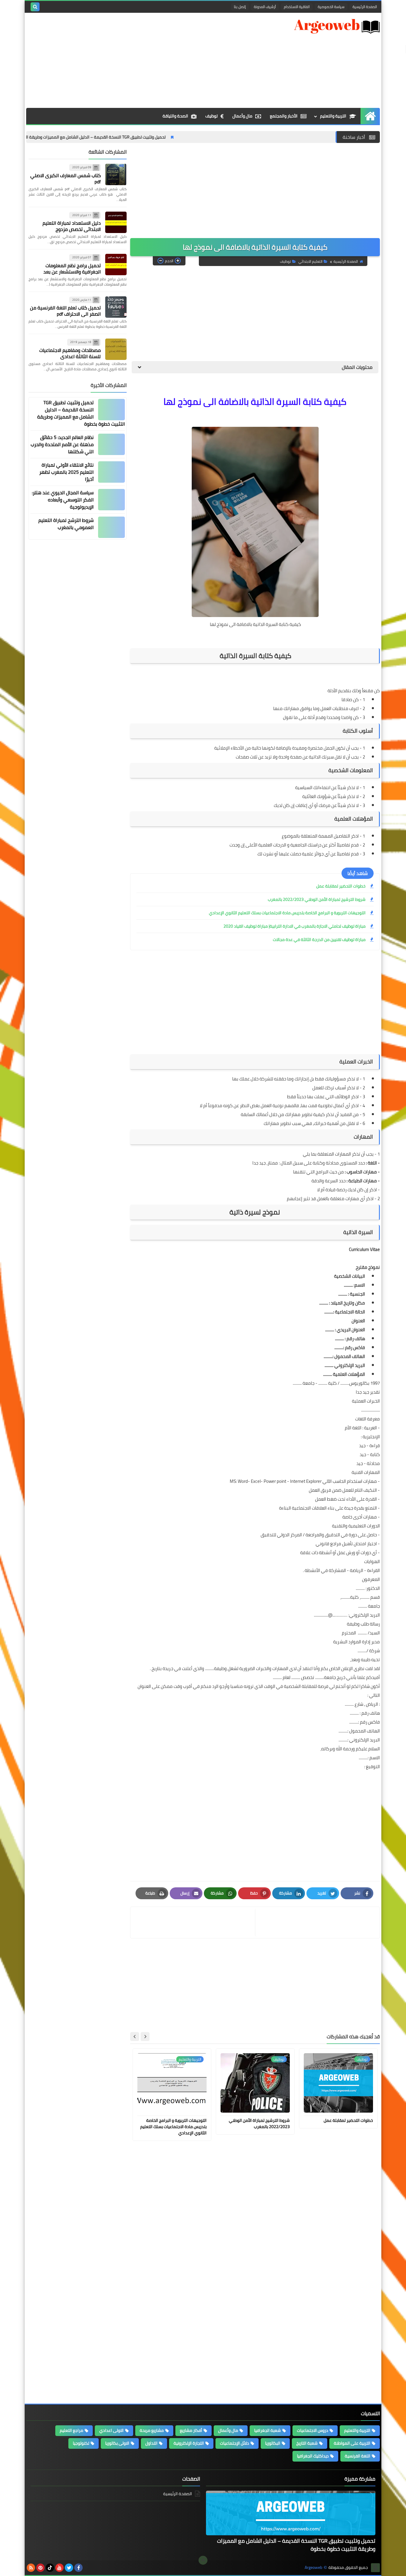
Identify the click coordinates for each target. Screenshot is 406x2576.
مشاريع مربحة (152, 2430)
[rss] (31, 2568)
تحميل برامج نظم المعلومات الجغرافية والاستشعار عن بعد (72, 269)
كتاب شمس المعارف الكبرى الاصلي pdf (66, 178)
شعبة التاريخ (307, 2443)
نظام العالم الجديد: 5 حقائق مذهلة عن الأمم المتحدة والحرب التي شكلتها (62, 444)
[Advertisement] (134, 60)
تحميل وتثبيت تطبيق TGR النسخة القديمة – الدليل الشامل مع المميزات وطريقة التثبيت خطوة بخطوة (141, 137)
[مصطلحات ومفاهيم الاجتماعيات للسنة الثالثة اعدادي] (116, 349)
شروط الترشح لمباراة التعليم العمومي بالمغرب (66, 524)
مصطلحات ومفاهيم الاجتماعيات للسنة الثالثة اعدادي (70, 353)
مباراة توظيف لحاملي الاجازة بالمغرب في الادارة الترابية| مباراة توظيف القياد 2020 (295, 926)
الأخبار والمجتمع (284, 116)
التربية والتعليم (333, 116)
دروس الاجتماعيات (313, 2430)
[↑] (203, 2560)
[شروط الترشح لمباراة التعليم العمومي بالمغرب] (111, 527)
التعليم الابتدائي (310, 261)
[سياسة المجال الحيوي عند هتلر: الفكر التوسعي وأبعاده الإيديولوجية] (111, 500)
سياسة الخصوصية (331, 7)
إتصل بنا (240, 7)
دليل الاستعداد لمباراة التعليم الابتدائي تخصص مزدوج (72, 226)
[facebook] (78, 2568)
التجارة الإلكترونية (189, 2443)
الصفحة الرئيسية (365, 7)
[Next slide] (135, 2037)
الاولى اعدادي (111, 2430)
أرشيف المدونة (265, 7)
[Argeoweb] (337, 26)
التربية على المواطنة (352, 2443)
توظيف (211, 116)
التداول (151, 2443)
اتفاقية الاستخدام (297, 7)
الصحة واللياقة (175, 116)
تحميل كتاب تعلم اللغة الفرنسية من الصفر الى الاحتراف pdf (65, 311)
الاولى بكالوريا (117, 2443)
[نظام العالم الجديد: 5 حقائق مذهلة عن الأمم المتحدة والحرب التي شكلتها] (111, 444)
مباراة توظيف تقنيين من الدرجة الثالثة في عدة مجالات (319, 940)
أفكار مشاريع (191, 2430)
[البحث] (35, 7)
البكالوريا (273, 2443)
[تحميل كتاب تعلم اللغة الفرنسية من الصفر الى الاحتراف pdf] (116, 307)
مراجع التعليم (71, 2430)
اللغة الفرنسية (358, 2456)
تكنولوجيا (81, 2443)
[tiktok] (50, 2568)
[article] (193, 1923)
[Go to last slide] (145, 2037)
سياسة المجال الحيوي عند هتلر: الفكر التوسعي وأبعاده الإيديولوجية (63, 500)
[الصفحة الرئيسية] (370, 116)
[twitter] (69, 2568)
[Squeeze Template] (375, 2568)
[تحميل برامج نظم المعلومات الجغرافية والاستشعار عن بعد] (116, 265)
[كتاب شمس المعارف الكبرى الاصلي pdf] (116, 174)
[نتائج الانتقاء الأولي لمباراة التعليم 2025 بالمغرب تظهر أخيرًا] (111, 472)
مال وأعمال (242, 116)
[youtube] (59, 2568)
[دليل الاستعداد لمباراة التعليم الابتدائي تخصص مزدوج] (116, 222)
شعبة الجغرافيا (267, 2430)
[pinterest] (40, 2568)
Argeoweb (313, 2568)
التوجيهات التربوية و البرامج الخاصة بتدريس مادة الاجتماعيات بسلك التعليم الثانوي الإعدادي (287, 913)
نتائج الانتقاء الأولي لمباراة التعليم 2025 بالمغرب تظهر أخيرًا (66, 472)
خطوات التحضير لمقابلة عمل (341, 886)
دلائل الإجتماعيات (235, 2443)
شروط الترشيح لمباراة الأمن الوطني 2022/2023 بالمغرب (317, 899)
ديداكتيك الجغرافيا (313, 2456)
